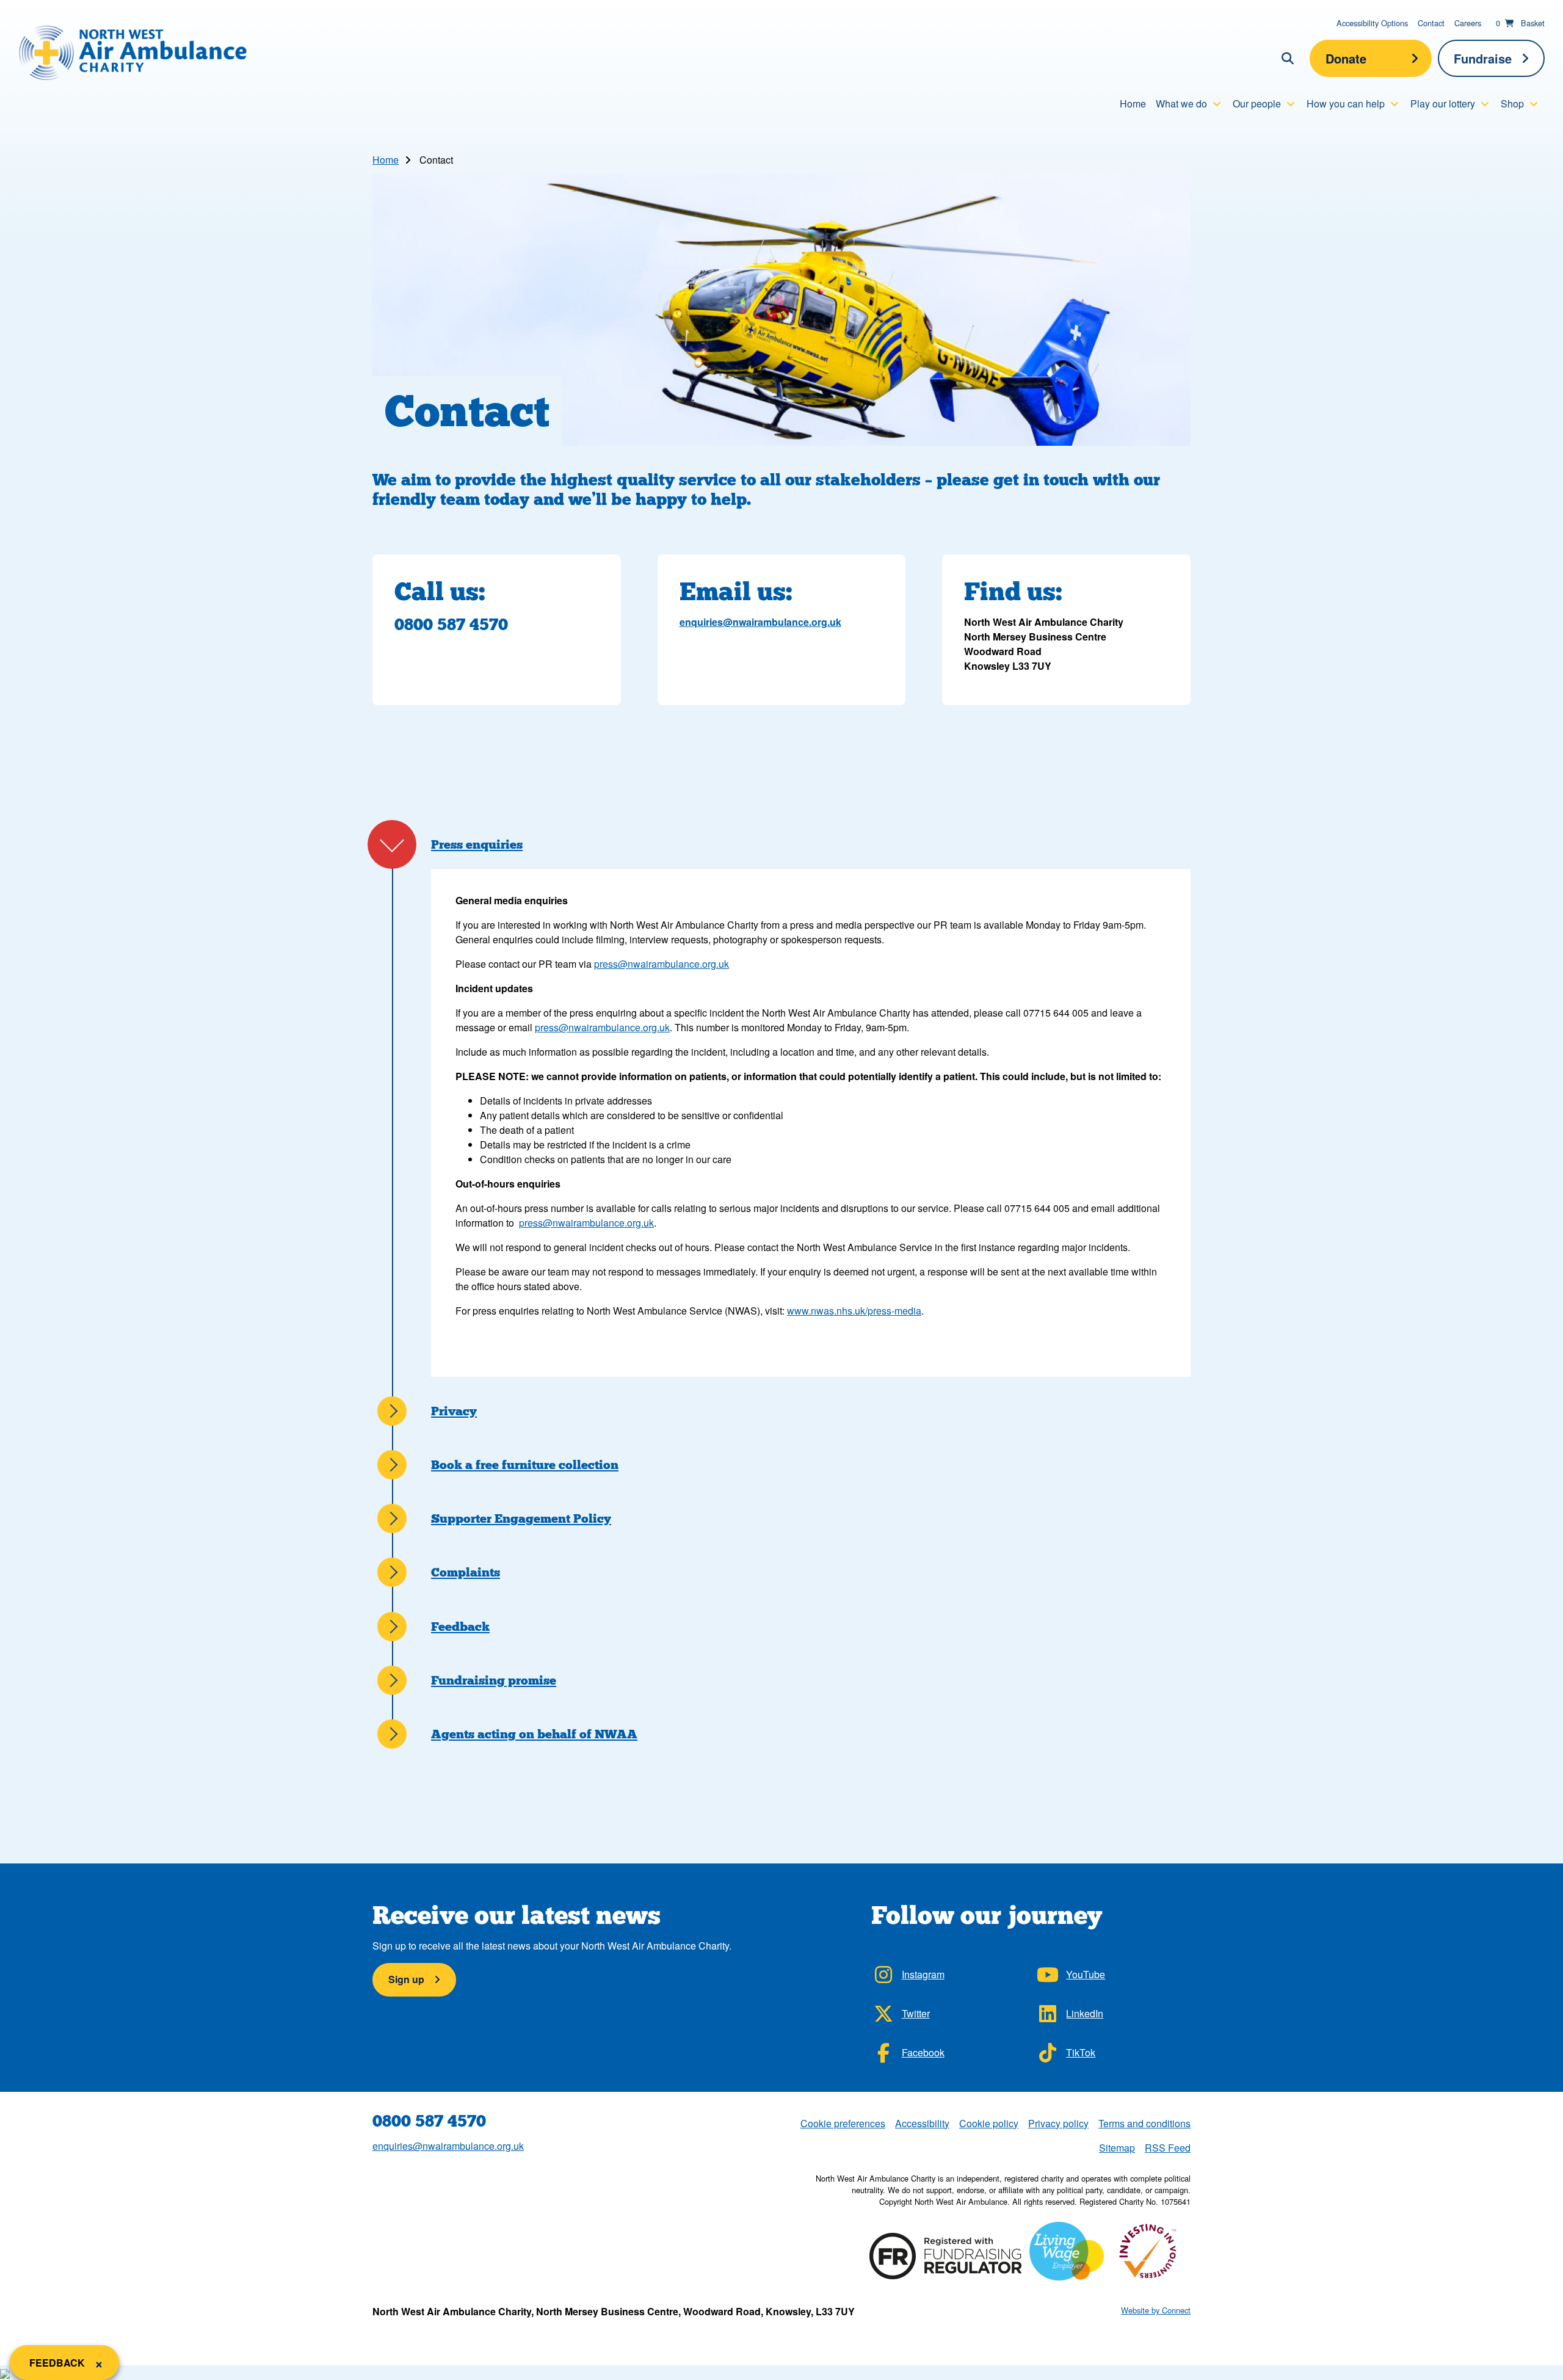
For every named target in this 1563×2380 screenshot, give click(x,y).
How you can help (1346, 103)
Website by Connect (1156, 2310)
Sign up (406, 1979)
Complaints (466, 1572)
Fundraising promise (494, 1680)
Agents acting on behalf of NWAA (534, 1734)
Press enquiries (477, 844)
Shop (1512, 103)
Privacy (454, 1411)
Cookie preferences (843, 2123)
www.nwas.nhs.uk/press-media (854, 1311)
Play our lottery (1443, 103)
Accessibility (922, 2123)
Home (1133, 103)
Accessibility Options (1372, 23)
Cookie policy (989, 2123)
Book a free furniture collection (525, 1465)
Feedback (460, 1627)
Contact (1431, 23)
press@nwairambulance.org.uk (662, 964)
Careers (1468, 23)
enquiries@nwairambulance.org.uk (760, 622)
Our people (1257, 103)
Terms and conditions (1144, 2123)
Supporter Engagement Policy (521, 1518)
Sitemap (1117, 2148)
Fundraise (1483, 58)
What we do (1181, 103)
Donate (1346, 58)
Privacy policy (1058, 2123)
